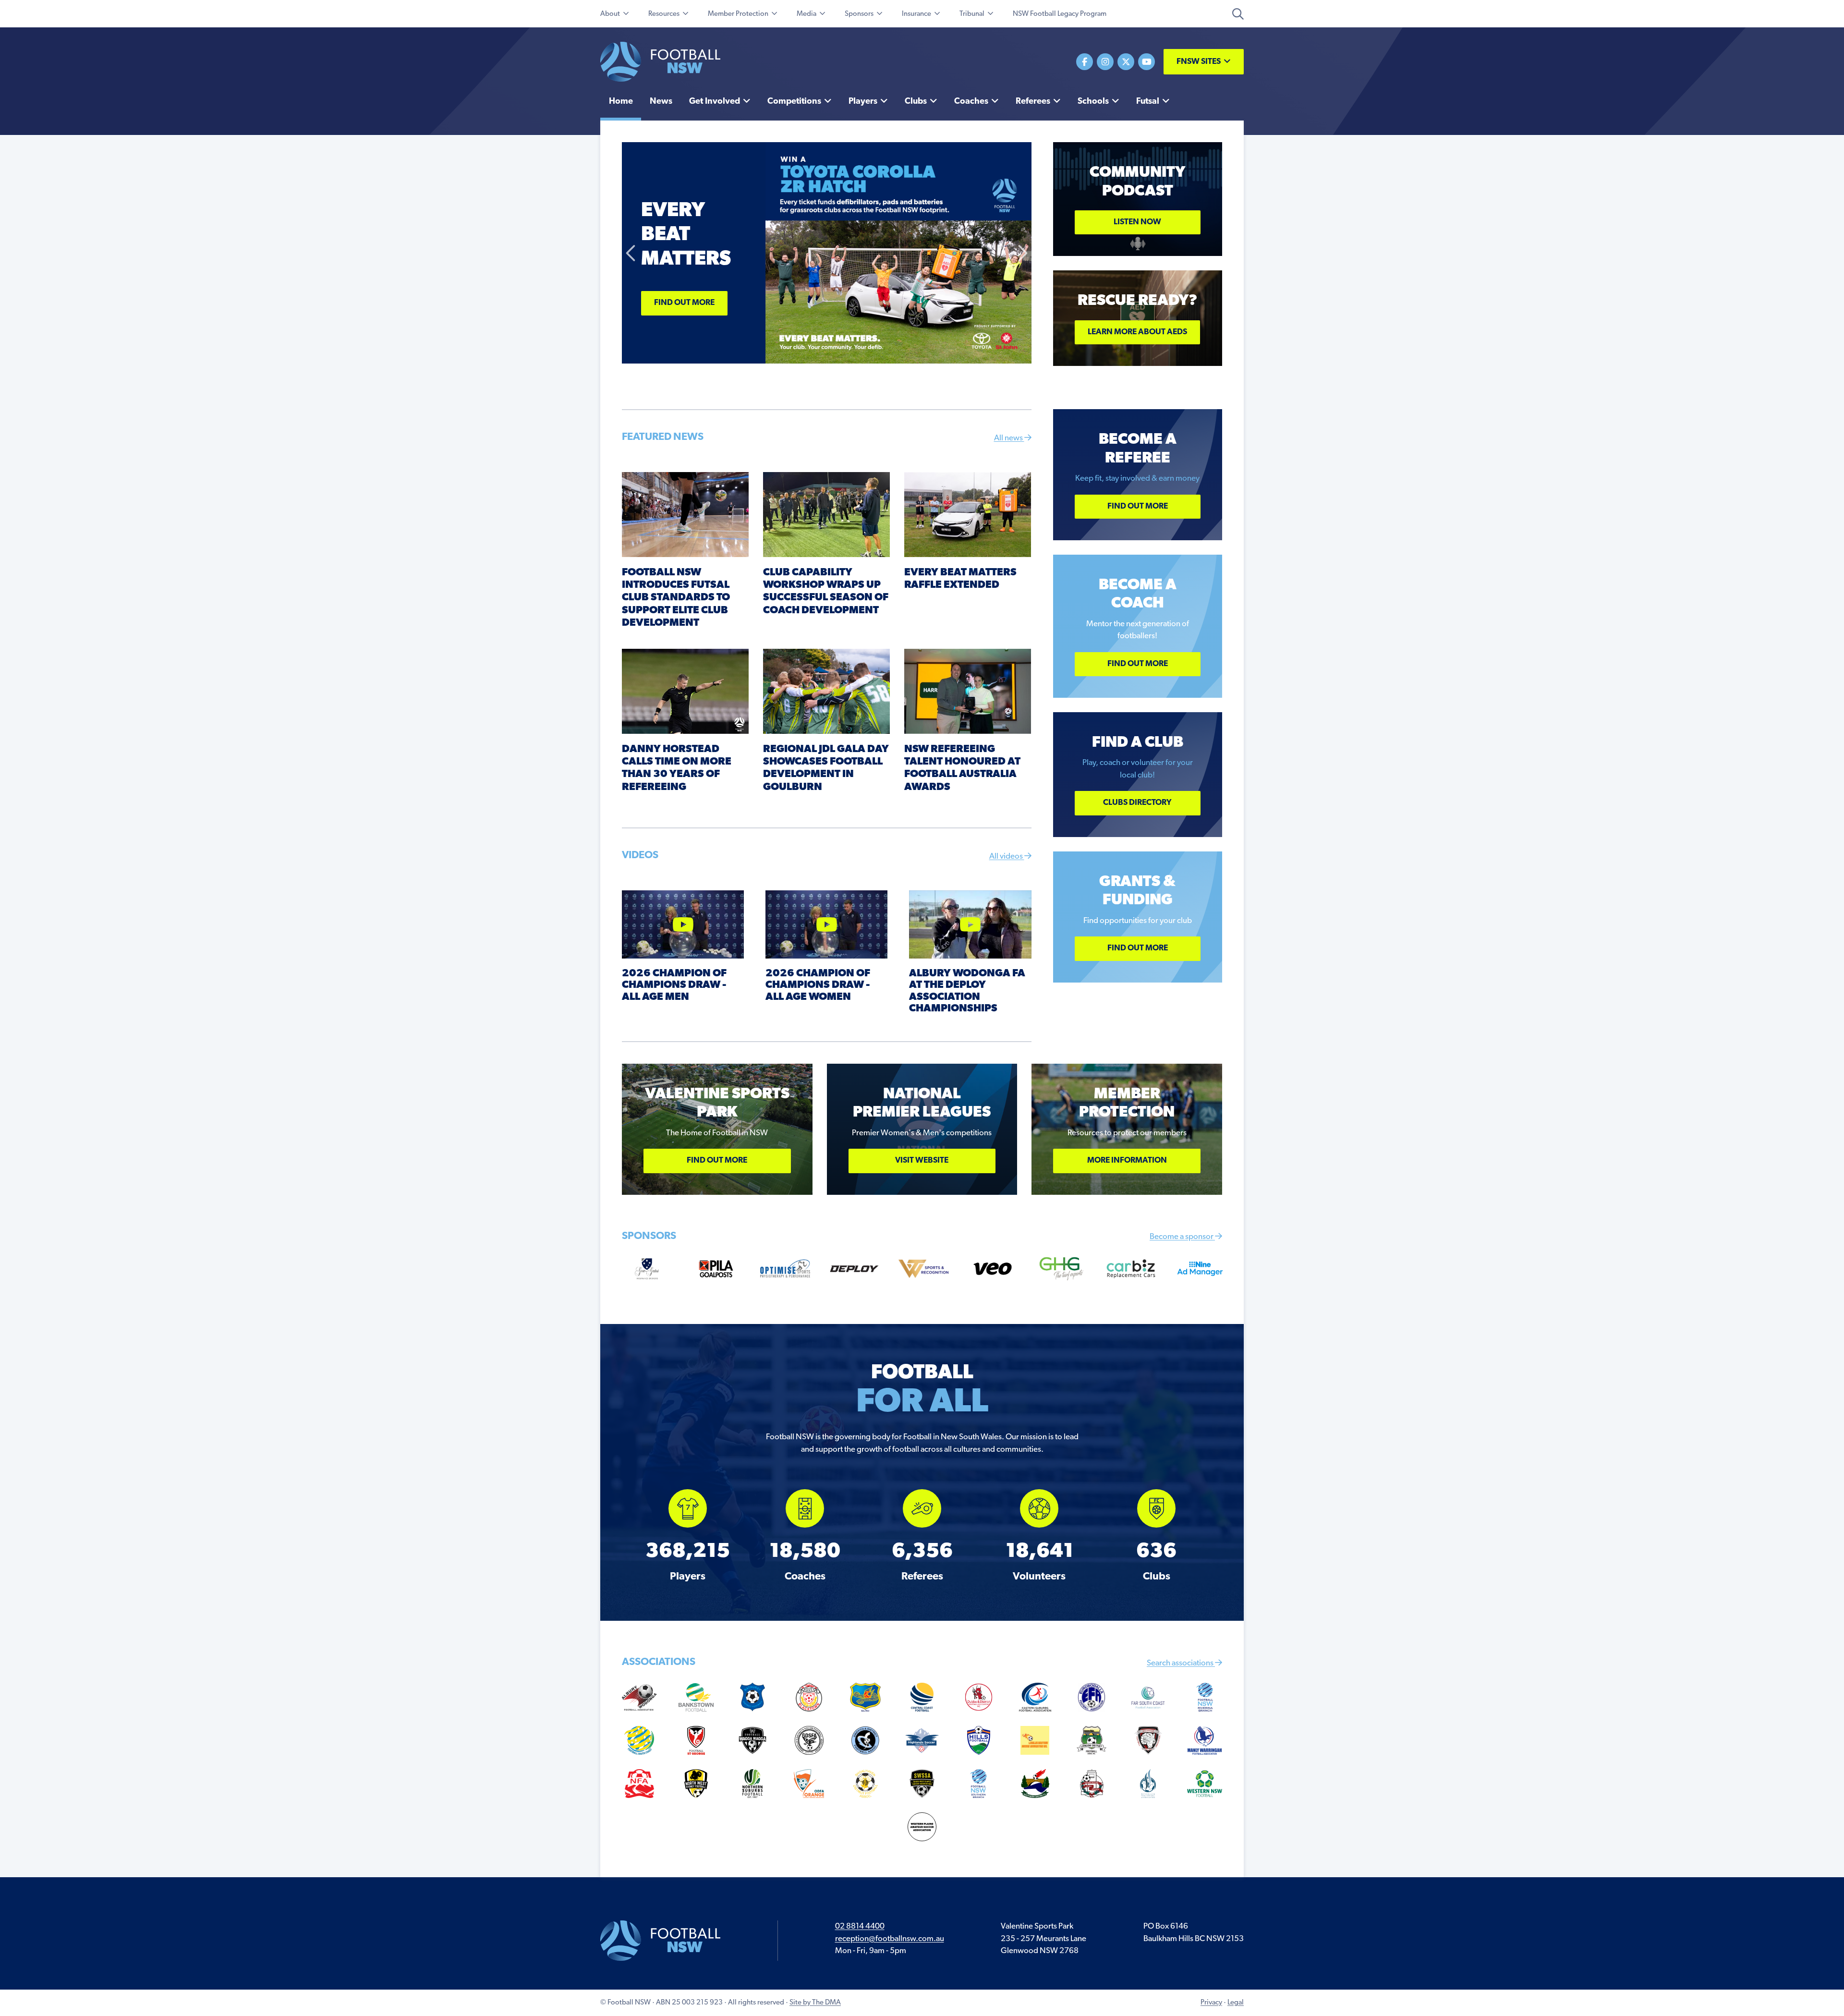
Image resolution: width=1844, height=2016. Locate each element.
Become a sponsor (1182, 1237)
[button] (631, 253)
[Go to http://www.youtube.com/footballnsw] (1146, 62)
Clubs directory (1137, 803)
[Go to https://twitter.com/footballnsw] (1126, 62)
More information (1127, 1160)
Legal (1236, 2003)
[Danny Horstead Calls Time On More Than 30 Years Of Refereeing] (685, 691)
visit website (922, 1160)
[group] (688, 1536)
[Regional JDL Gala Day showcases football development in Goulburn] (826, 691)
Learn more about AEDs (1137, 332)
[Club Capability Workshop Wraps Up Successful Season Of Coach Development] (826, 514)
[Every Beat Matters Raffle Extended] (968, 514)
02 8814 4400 (860, 1926)
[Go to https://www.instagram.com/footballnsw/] (1105, 62)
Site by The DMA (815, 2003)
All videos (1007, 856)
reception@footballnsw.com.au (890, 1939)
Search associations (1181, 1663)
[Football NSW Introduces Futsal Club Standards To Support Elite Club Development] (685, 514)
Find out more (684, 303)
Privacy (1211, 2003)
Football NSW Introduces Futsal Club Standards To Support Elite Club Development (676, 598)
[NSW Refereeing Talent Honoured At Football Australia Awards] (968, 691)
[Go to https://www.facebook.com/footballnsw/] (1085, 62)
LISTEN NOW (1137, 222)
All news (1009, 438)
